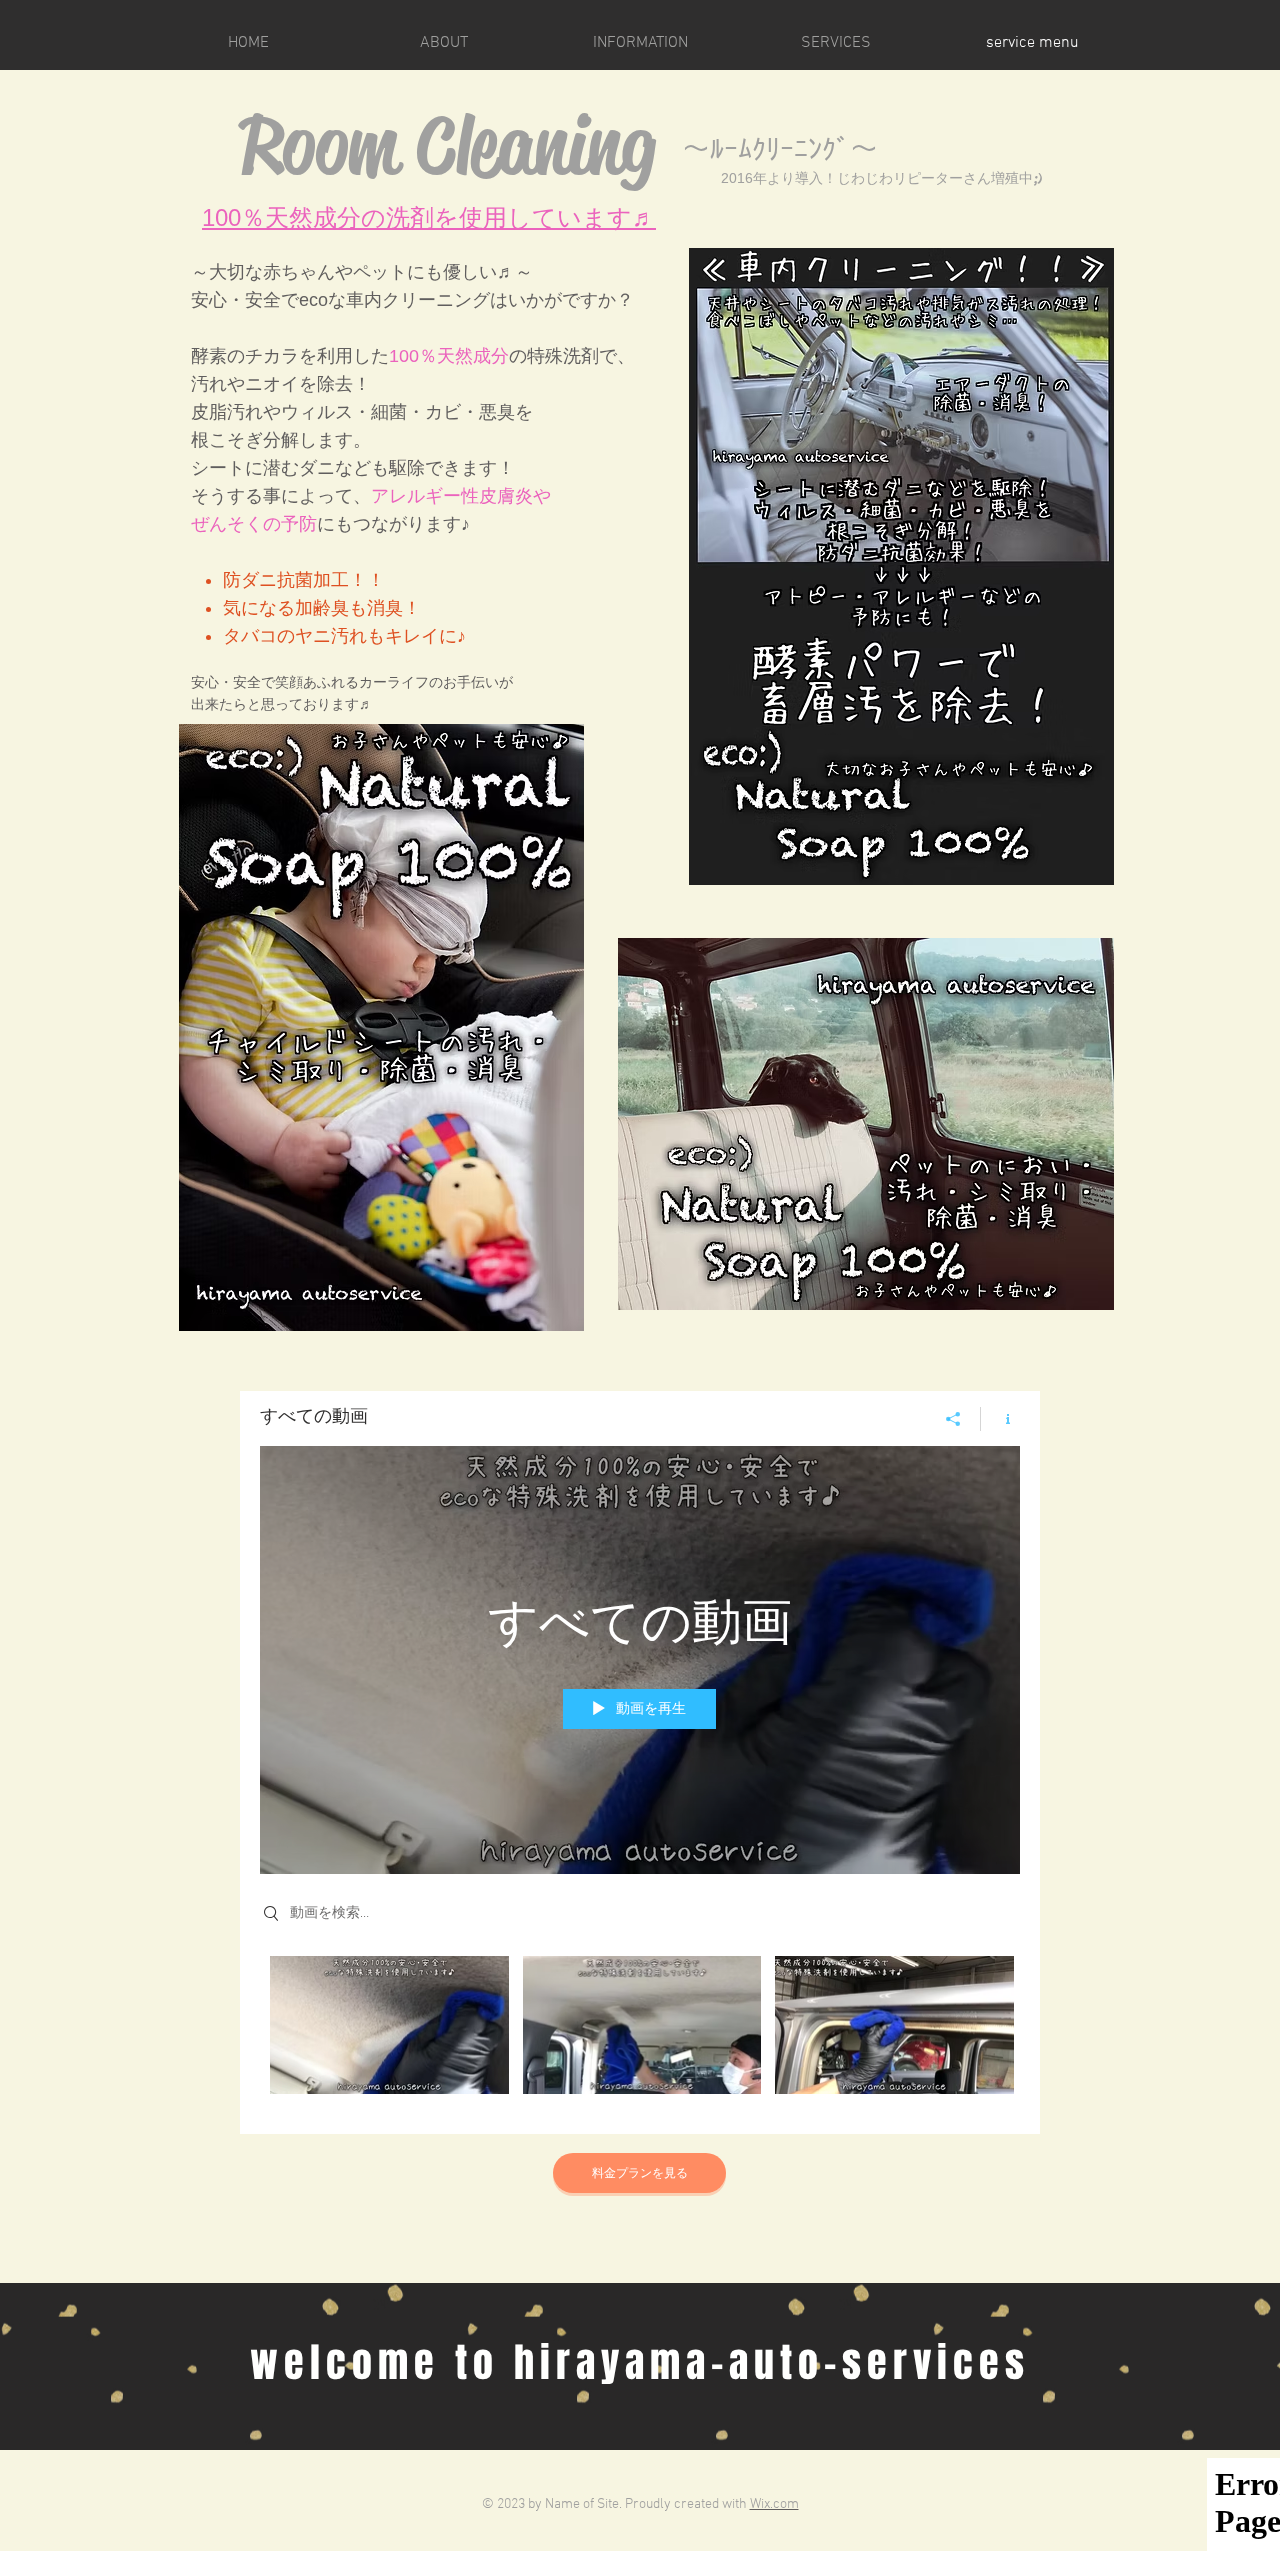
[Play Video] (389, 2024)
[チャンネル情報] (1000, 1419)
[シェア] (953, 1419)
